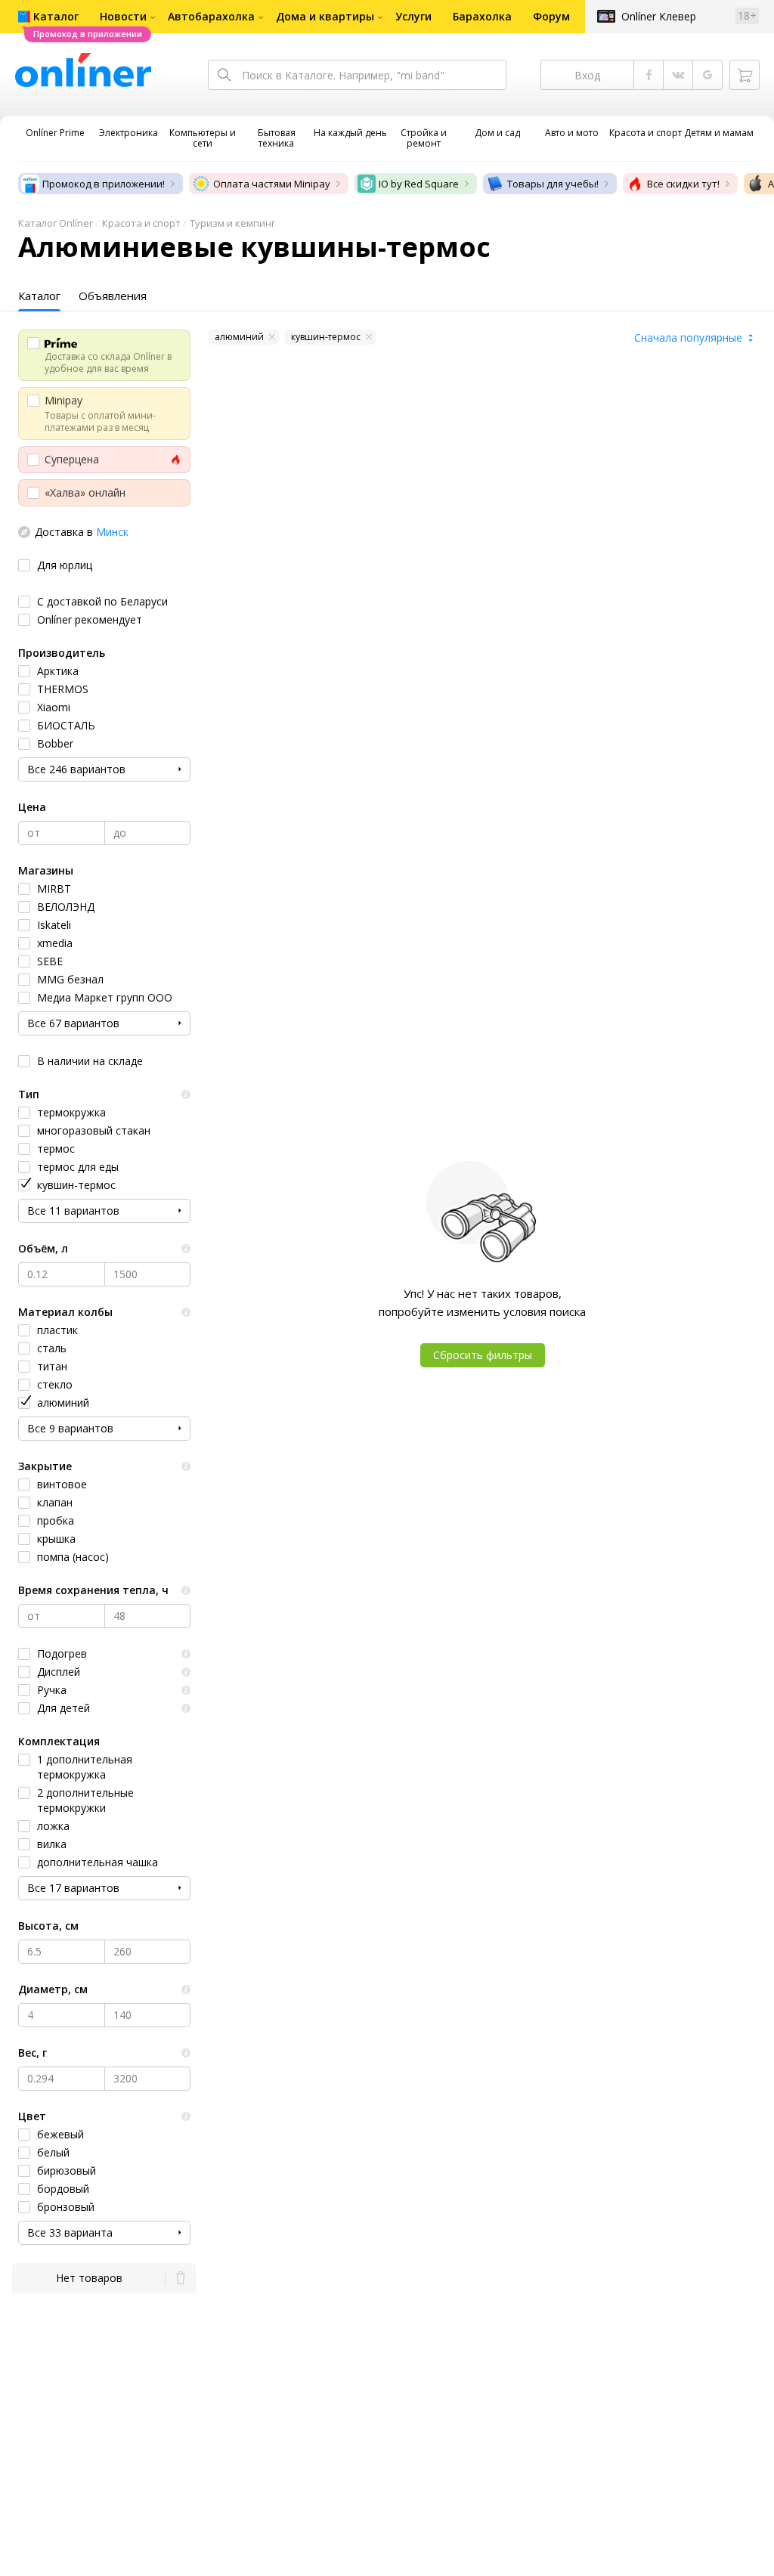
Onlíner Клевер (659, 16)
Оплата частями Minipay (272, 184)
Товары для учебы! (553, 184)
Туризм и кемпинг (232, 223)
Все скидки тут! (683, 184)
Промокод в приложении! (104, 184)
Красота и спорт (141, 223)
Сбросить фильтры (483, 1355)
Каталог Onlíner (56, 223)
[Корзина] (745, 75)
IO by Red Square (419, 184)
